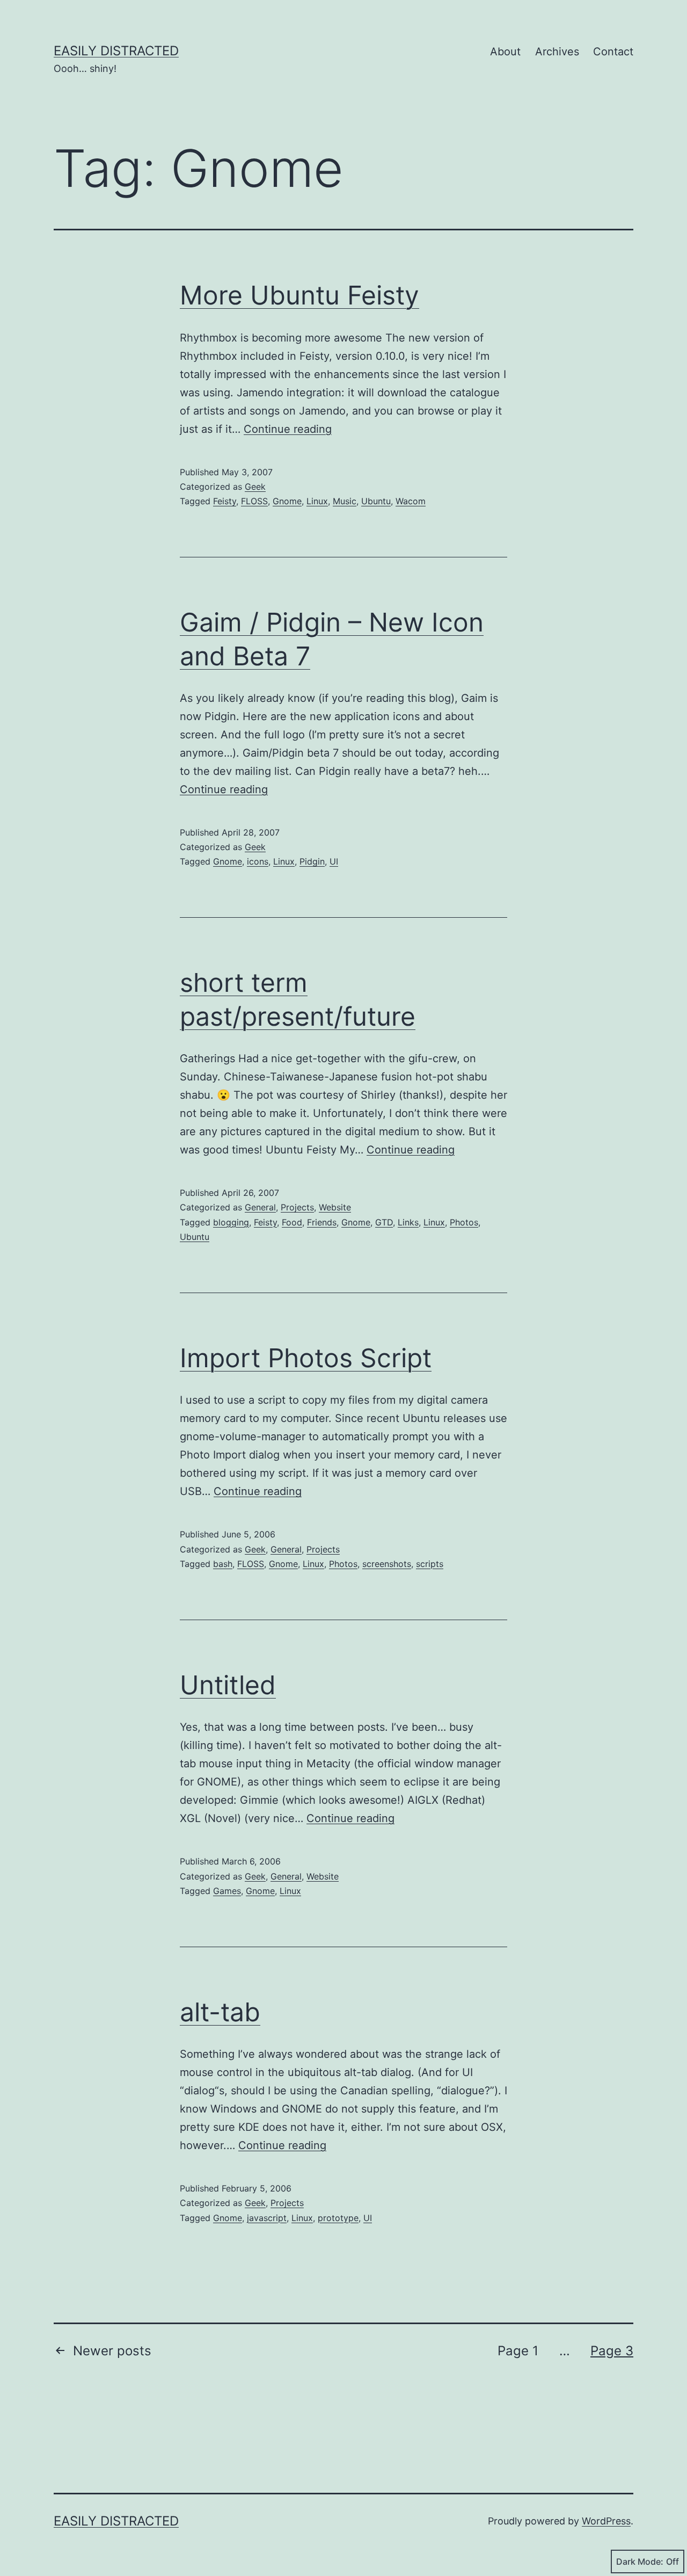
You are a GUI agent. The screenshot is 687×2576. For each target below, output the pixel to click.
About (505, 52)
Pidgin (312, 861)
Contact (613, 52)
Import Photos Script (306, 1358)
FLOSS (254, 501)
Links (408, 1222)
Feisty (225, 501)
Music (345, 501)
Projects (297, 1207)
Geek (255, 487)
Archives (557, 52)
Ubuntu (376, 501)
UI (334, 861)
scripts (430, 1564)
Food (292, 1222)
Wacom (411, 501)
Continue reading (288, 429)
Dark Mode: (640, 2562)
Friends (322, 1222)
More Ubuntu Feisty (299, 295)
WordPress (606, 2521)
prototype (338, 2218)
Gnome (287, 501)
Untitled (228, 1685)
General (260, 1207)
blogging (231, 1222)
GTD (384, 1222)
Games (227, 1891)
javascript (267, 2218)
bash (223, 1564)
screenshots (387, 1564)
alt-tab (220, 2012)
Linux (317, 501)
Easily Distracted (116, 51)
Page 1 (518, 2351)
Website (335, 1207)
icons (258, 861)
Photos (464, 1222)
